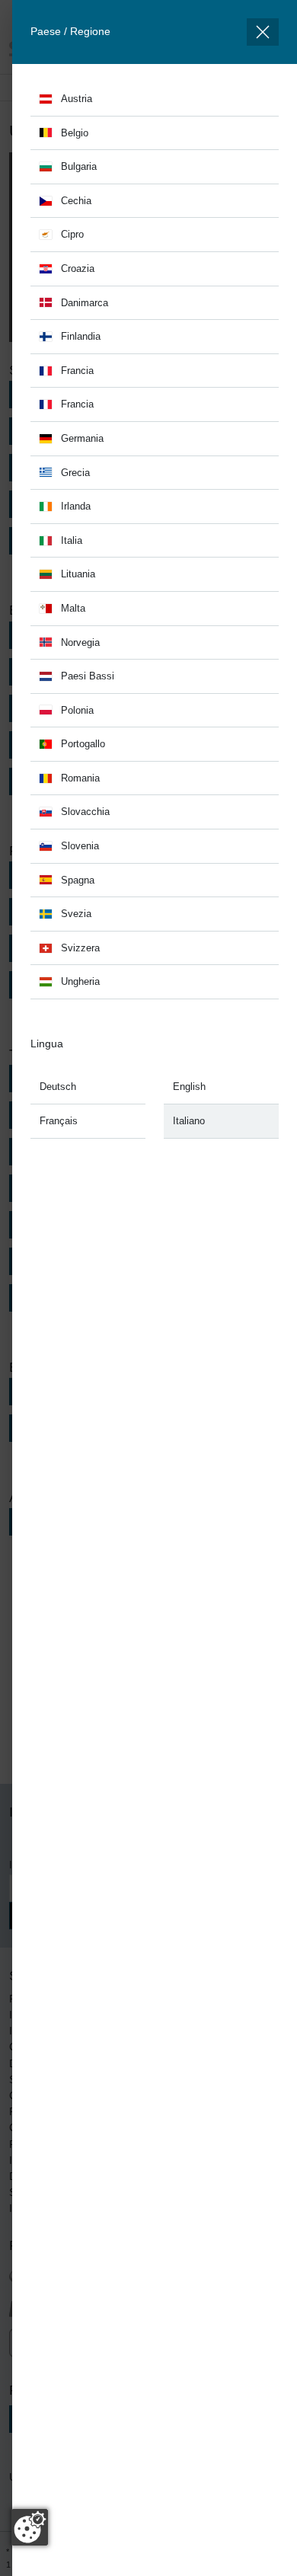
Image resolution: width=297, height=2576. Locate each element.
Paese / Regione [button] (70, 31)
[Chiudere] (263, 32)
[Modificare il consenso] (30, 2527)
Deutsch (58, 1087)
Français (59, 1121)
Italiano (189, 1121)
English (189, 1087)
